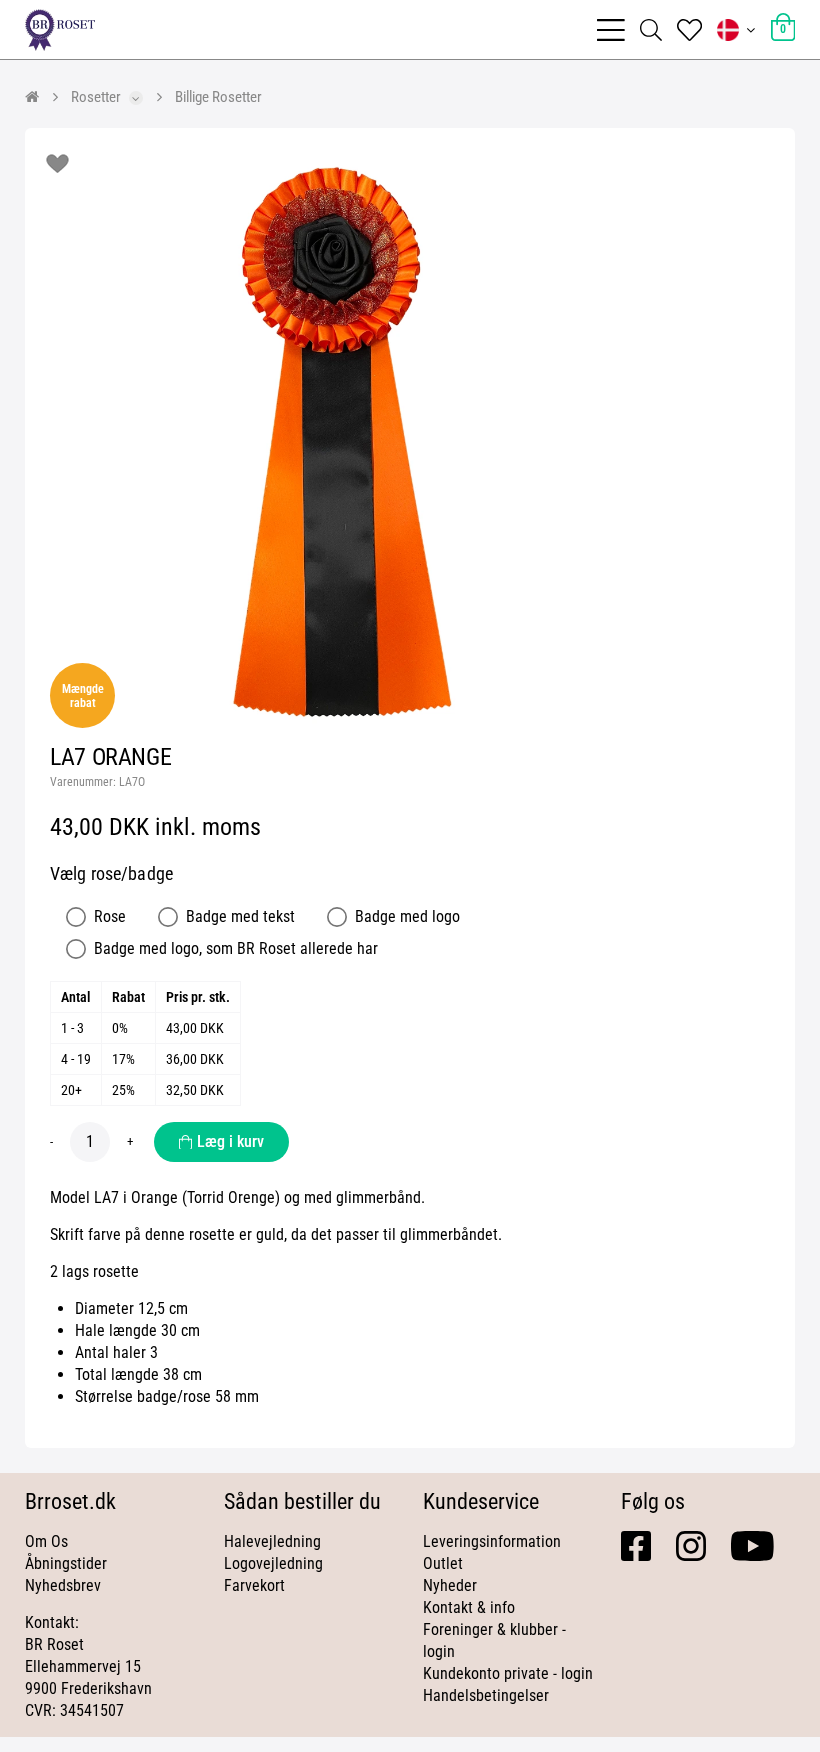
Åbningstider (66, 1563)
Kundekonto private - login (508, 1673)
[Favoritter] (689, 30)
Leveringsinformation (492, 1541)
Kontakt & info (469, 1607)
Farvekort (254, 1585)
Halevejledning (272, 1541)
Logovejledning (273, 1563)
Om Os (46, 1541)
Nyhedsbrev (63, 1585)
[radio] (76, 917)
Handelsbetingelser (486, 1695)
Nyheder (450, 1585)
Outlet (443, 1563)
